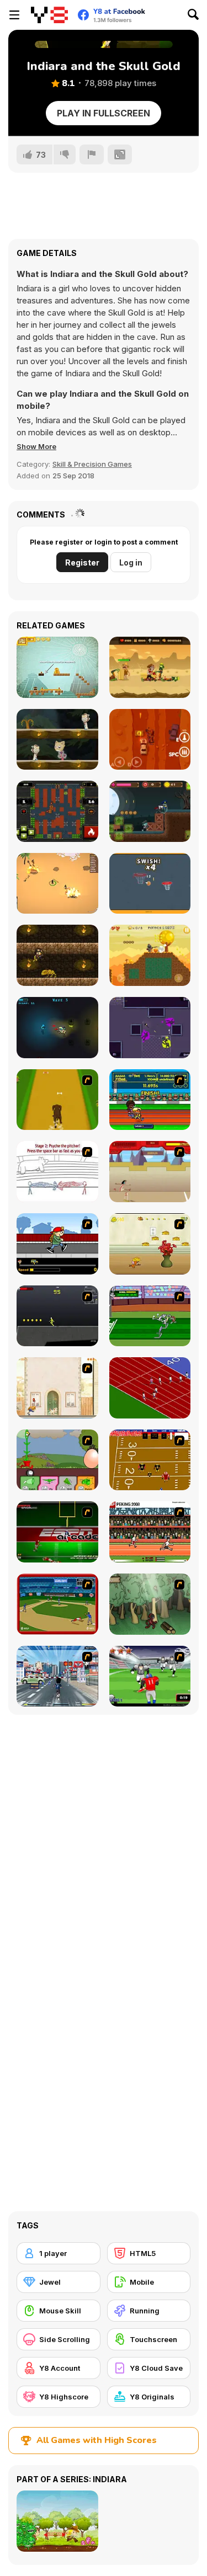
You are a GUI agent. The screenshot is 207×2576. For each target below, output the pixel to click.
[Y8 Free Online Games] (49, 15)
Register (82, 562)
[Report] (92, 154)
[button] (36, 446)
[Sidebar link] (14, 15)
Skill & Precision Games (92, 464)
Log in (131, 562)
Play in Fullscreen (104, 113)
